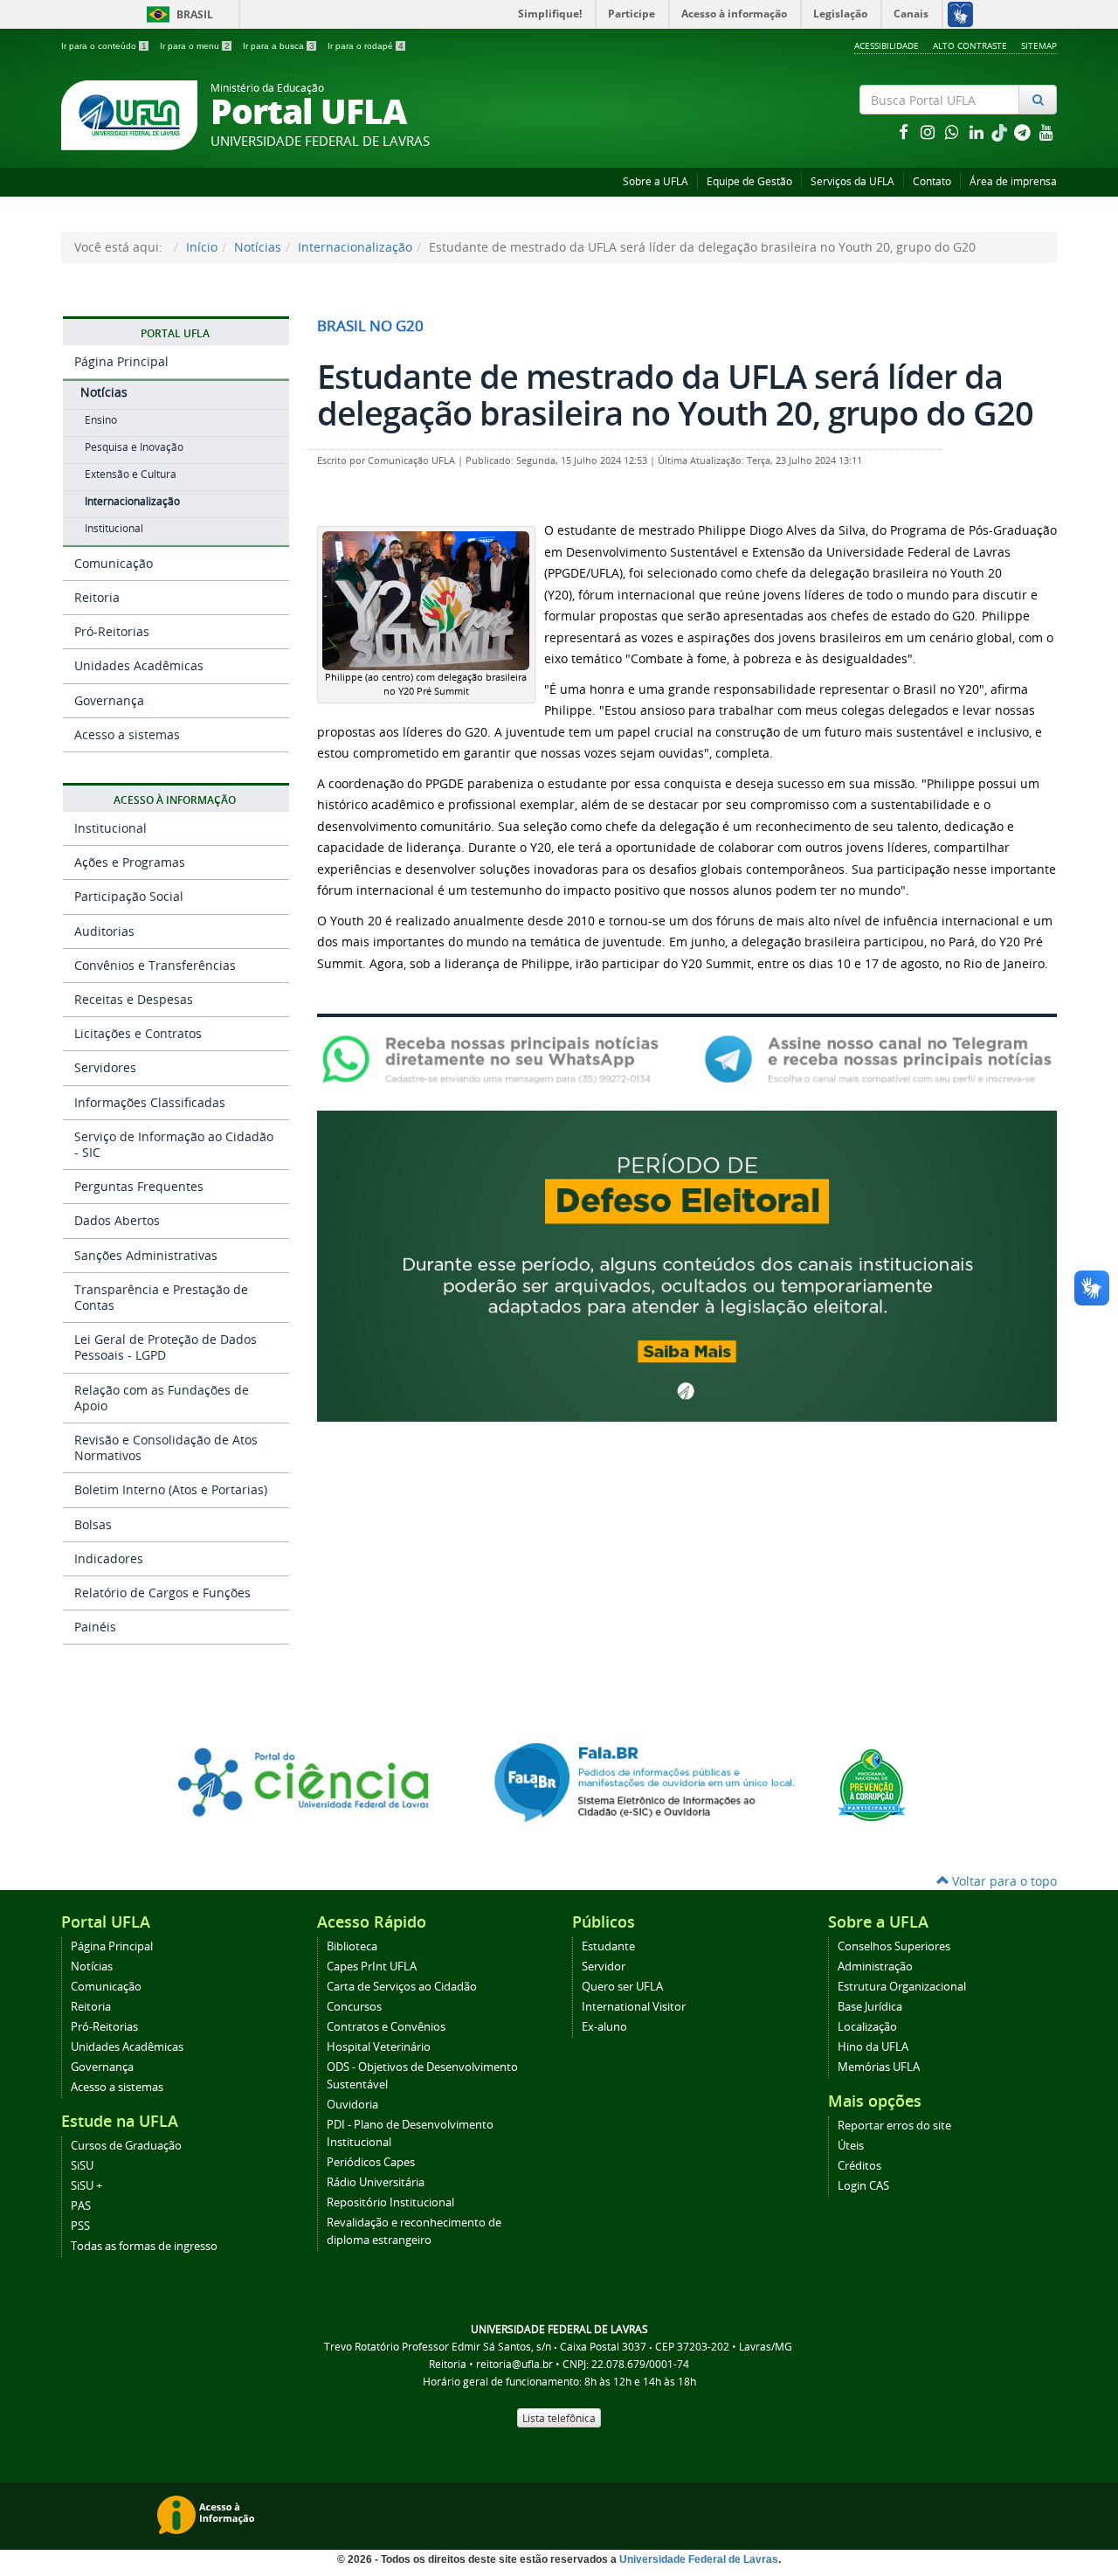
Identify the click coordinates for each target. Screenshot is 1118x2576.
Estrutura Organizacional (902, 1987)
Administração (875, 1967)
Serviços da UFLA (852, 181)
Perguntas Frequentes (139, 1186)
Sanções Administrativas (146, 1255)
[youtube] (1046, 132)
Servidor (604, 1967)
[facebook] (905, 132)
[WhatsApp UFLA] (496, 1058)
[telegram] (1024, 132)
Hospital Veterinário (379, 2047)
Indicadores (109, 1558)
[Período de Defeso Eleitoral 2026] (687, 1265)
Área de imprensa (1013, 181)
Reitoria (97, 597)
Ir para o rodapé (366, 46)
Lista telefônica (559, 2418)
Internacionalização (355, 247)
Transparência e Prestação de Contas (161, 1297)
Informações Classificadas (150, 1102)
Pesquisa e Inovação (134, 447)
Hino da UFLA (873, 2047)
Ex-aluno (604, 2027)
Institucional (114, 528)
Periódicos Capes (371, 2162)
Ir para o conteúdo (104, 46)
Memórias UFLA (879, 2067)
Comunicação (114, 563)
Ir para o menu (195, 46)
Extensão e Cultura (131, 474)
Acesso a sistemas (127, 734)
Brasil (177, 14)
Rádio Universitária (376, 2182)
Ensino (101, 420)
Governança (109, 700)
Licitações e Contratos (138, 1033)
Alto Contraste (970, 45)
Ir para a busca (279, 46)
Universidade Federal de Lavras (699, 2559)
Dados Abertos (117, 1220)
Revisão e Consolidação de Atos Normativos (166, 1447)
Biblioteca (352, 1946)
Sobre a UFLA (656, 181)
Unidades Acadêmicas (139, 665)
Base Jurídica (870, 2007)
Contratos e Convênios (386, 2027)
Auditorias (104, 931)
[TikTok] (1001, 132)
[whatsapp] (954, 132)
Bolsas (93, 1524)
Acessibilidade (887, 45)
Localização (867, 2027)
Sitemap (1039, 45)
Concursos (354, 2007)
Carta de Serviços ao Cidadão (402, 1987)
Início (202, 247)
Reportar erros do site (894, 2126)
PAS (81, 2206)
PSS (80, 2226)
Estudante (608, 1946)
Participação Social (129, 896)
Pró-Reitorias (112, 631)
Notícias (258, 247)
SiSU (82, 2166)
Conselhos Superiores (894, 1946)
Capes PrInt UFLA (372, 1967)
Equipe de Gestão (749, 181)
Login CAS (863, 2186)
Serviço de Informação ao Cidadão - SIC (174, 1144)
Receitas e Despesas (134, 999)
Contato (932, 181)
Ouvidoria (352, 2105)
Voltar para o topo (1003, 1881)
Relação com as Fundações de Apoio (162, 1398)
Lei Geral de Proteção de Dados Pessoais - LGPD (166, 1347)
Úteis (851, 2146)
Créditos (859, 2166)
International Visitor (634, 2007)
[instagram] (929, 132)
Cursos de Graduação (126, 2146)
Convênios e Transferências (155, 965)
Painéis (95, 1627)
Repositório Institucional (390, 2202)
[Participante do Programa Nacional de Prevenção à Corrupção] (872, 1784)
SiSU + (86, 2186)
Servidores (105, 1067)
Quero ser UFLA (622, 1987)
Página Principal (121, 361)
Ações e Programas (130, 862)
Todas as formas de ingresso (144, 2246)
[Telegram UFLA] (878, 1058)
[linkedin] (978, 132)
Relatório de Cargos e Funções (162, 1593)
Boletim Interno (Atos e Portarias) (171, 1489)
